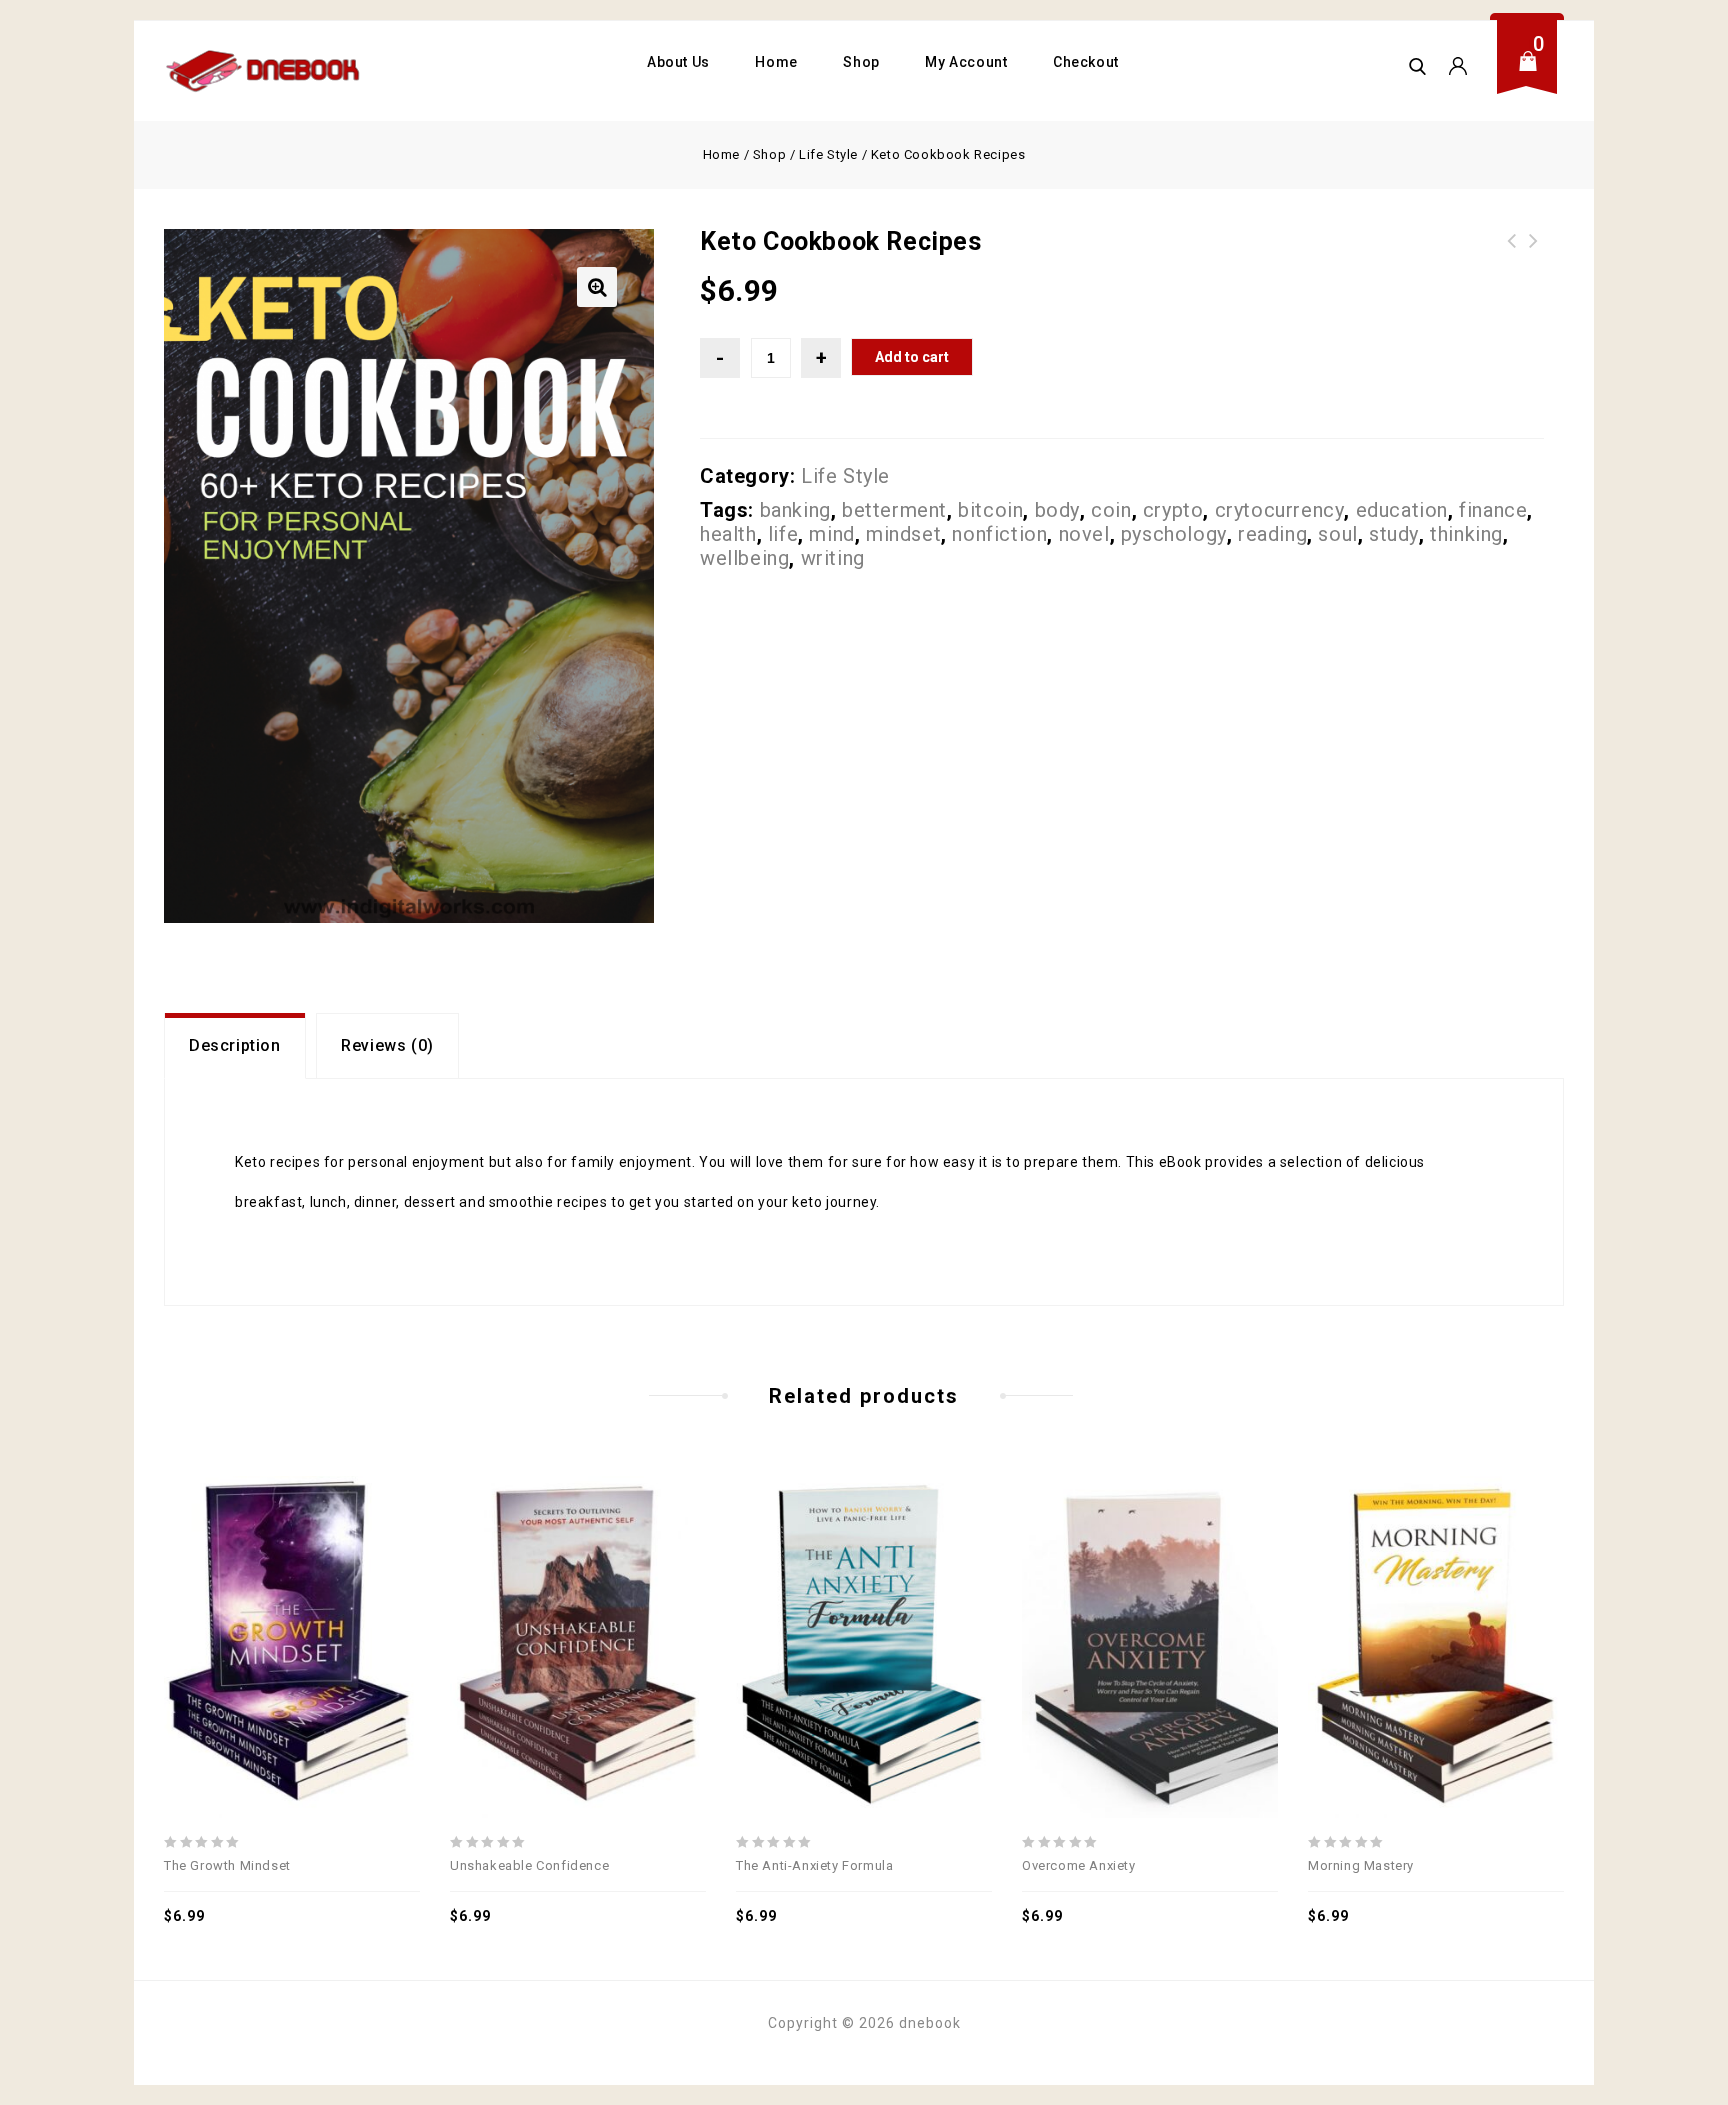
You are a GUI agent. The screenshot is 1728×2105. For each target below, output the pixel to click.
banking (795, 510)
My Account (966, 62)
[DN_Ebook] (263, 71)
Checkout (1086, 62)
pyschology (1174, 534)
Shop (861, 62)
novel (1084, 534)
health (728, 534)
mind (831, 534)
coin (1111, 510)
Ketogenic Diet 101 (1512, 253)
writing (833, 558)
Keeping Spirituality (1534, 253)
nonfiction (999, 534)
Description (235, 1045)
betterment (894, 510)
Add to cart (912, 357)
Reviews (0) (387, 1045)
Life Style (828, 154)
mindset (903, 534)
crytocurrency (1280, 510)
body (1057, 510)
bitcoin (990, 510)
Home (776, 62)
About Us (678, 62)
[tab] (235, 1046)
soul (1337, 534)
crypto (1173, 510)
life (783, 534)
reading (1272, 534)
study (1394, 534)
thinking (1466, 534)
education (1402, 510)
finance (1493, 510)
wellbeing (744, 558)
